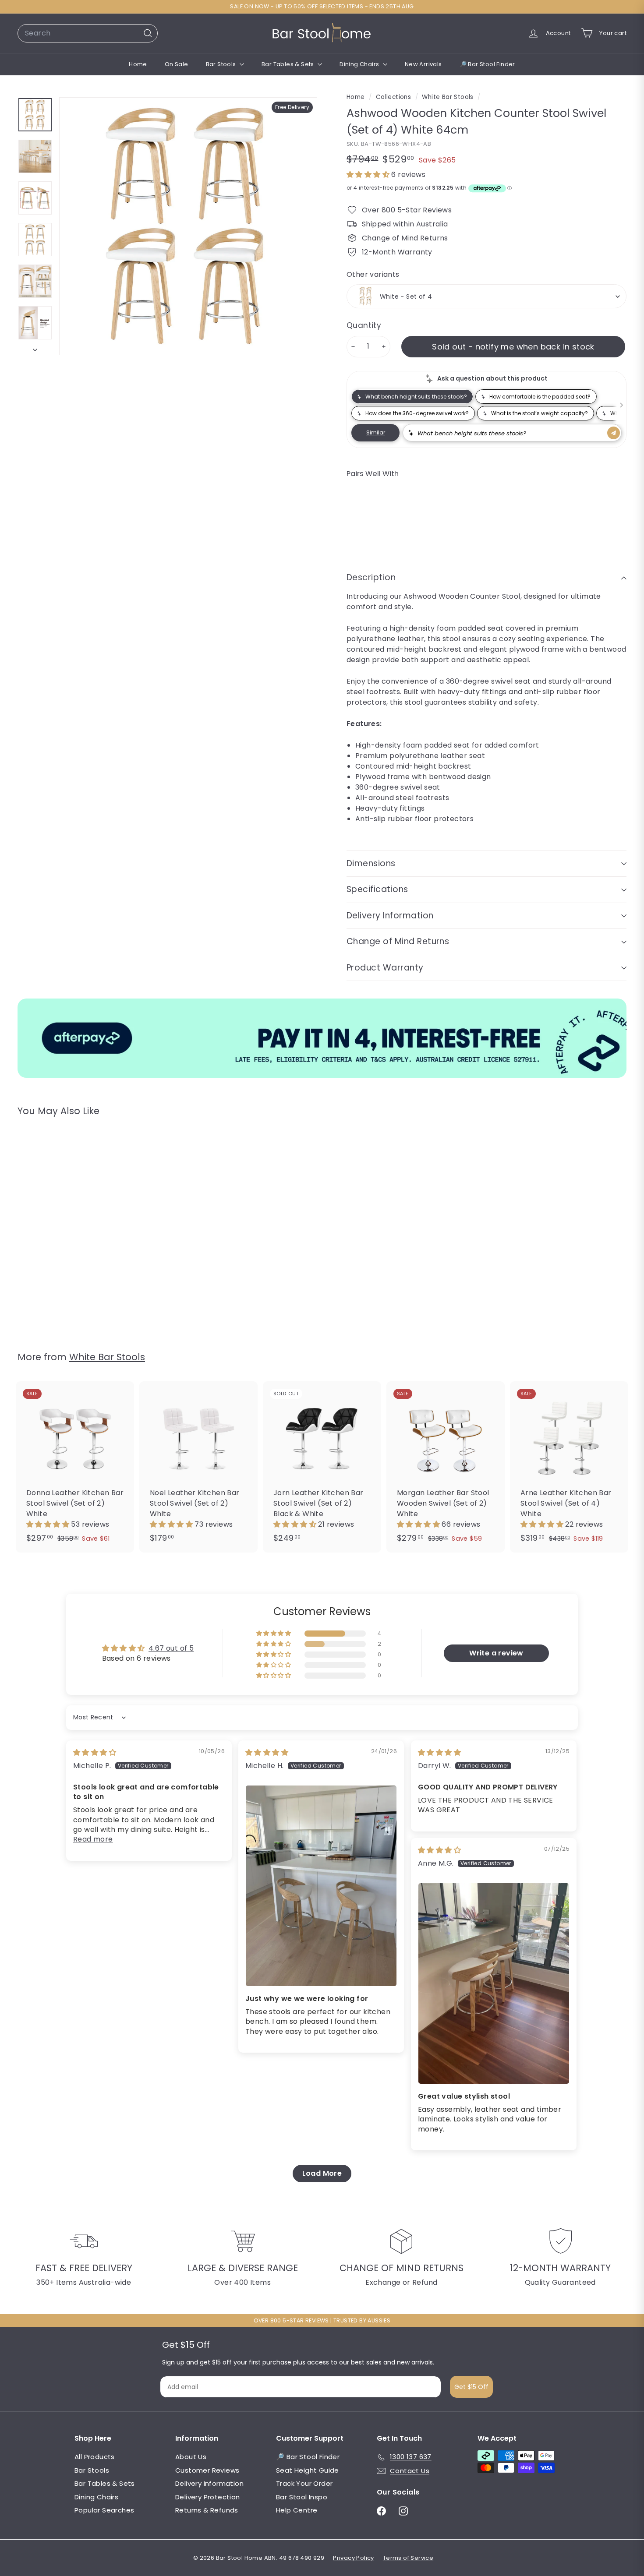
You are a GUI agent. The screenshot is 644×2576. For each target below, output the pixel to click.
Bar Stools (222, 64)
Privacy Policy (354, 2558)
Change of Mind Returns (398, 941)
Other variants (373, 274)
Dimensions (371, 863)
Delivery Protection (208, 2497)
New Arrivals (423, 64)
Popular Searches (104, 2510)
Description (371, 577)
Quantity (364, 325)
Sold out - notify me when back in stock (513, 347)
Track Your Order (304, 2483)
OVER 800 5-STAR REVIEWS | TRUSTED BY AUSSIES (322, 2320)
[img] (95, 1752)
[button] (369, 175)
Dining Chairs (360, 64)
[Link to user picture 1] (321, 1886)
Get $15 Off (471, 2387)
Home (138, 64)
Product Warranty (385, 968)
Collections (395, 97)
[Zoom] (188, 226)
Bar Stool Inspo (302, 2497)
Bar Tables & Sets (288, 64)
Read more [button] (93, 1839)
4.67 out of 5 (171, 1648)
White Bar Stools (448, 97)
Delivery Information (390, 916)
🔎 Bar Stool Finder (487, 64)
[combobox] (88, 33)
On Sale (177, 64)
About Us (191, 2457)
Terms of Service (408, 2558)
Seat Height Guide (308, 2470)
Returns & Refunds (207, 2510)
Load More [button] (322, 2173)
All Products (95, 2457)
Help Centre (297, 2510)
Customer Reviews (207, 2470)
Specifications (377, 889)
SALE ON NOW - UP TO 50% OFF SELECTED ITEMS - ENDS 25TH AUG (322, 6)
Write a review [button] (496, 1653)
